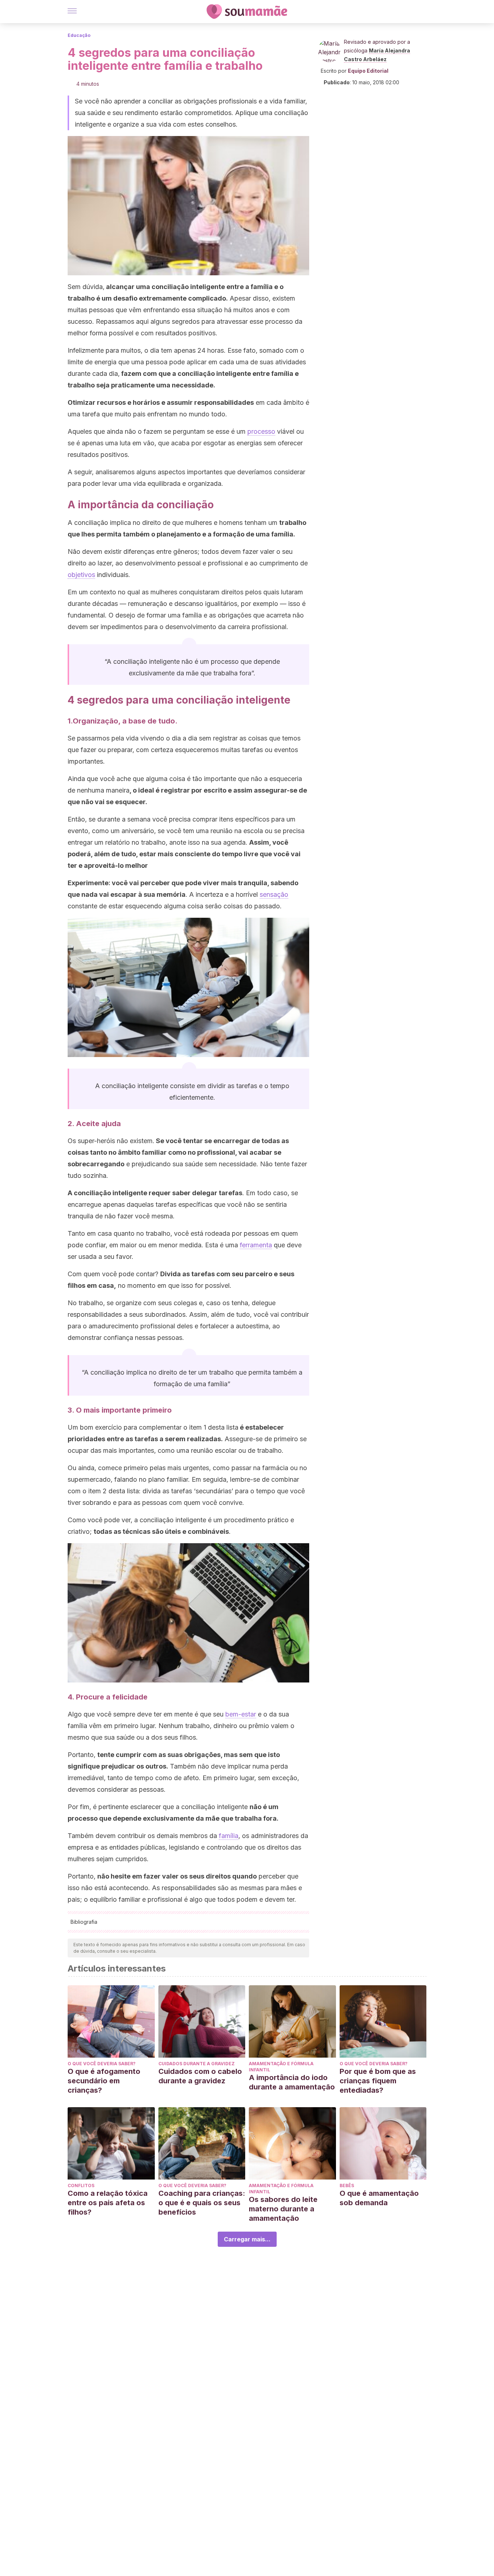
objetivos (81, 575)
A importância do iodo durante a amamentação (292, 2082)
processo (261, 431)
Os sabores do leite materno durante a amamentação (283, 2209)
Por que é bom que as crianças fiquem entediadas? (378, 2081)
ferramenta (256, 1245)
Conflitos (81, 2185)
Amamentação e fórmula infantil (281, 2067)
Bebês (347, 2185)
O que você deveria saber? (102, 2064)
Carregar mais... (247, 2239)
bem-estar (241, 1714)
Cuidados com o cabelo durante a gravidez (200, 2076)
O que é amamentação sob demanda (379, 2198)
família (229, 1836)
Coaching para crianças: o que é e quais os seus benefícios (202, 2203)
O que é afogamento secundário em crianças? (104, 2081)
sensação (274, 894)
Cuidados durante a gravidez (197, 2064)
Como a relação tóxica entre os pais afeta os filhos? (108, 2203)
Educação (79, 35)
